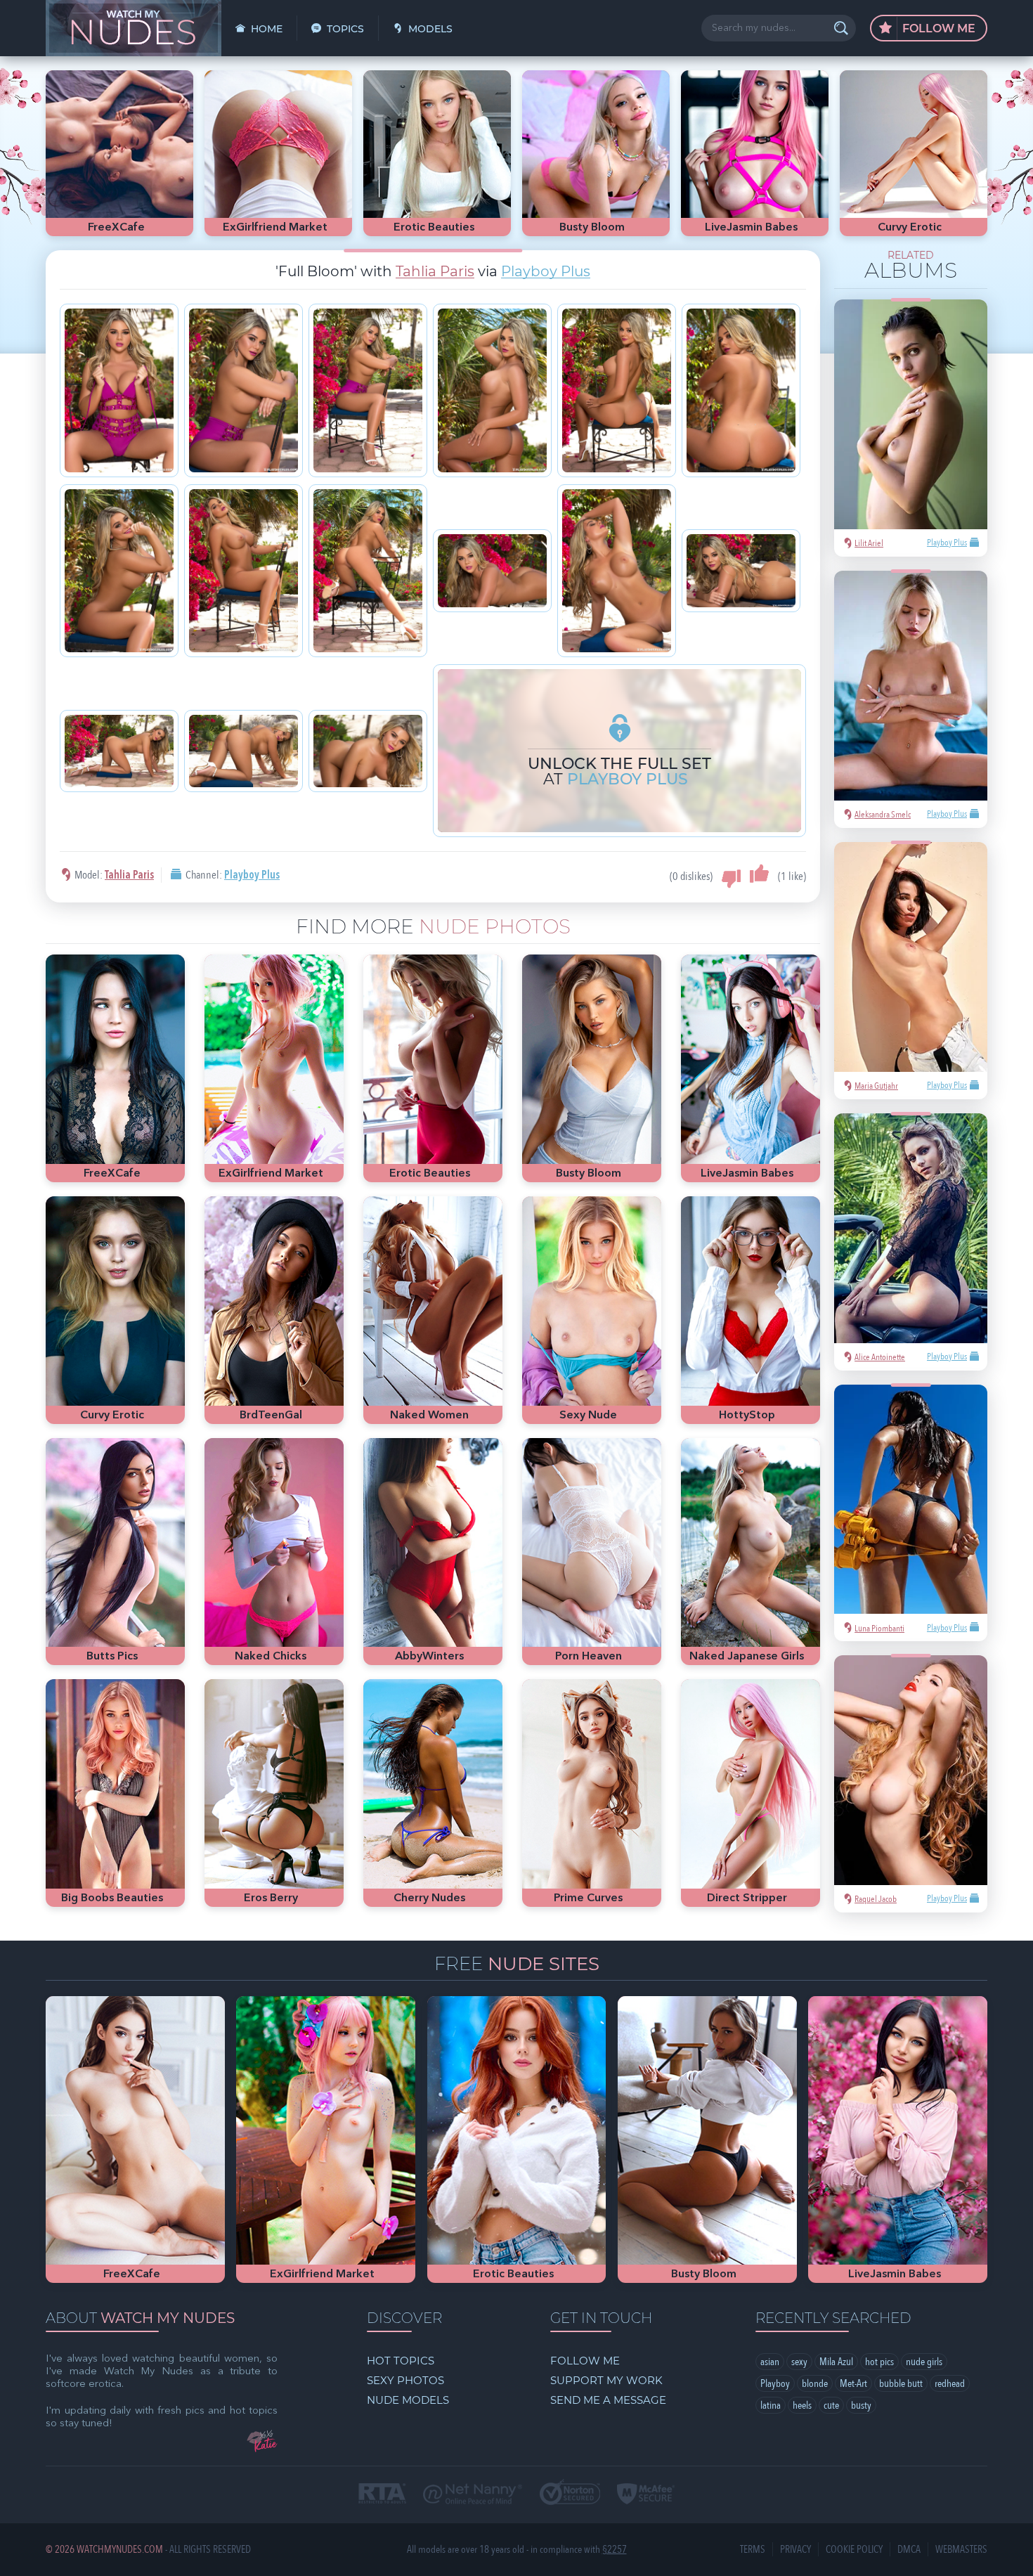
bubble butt (901, 2383)
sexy (799, 2362)
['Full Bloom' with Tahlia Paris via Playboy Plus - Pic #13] (119, 751)
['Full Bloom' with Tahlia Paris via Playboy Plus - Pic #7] (119, 571)
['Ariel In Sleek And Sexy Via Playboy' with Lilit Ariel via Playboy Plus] (911, 414)
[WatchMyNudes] (134, 28)
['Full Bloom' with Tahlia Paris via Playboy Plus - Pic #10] (492, 570)
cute (831, 2405)
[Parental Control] (473, 2495)
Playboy (775, 2383)
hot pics (879, 2362)
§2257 (615, 2550)
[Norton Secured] (570, 2493)
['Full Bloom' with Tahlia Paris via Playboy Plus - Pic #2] (243, 390)
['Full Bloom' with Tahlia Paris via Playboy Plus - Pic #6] (741, 390)
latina (771, 2405)
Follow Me (937, 28)
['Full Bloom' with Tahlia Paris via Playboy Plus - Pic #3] (368, 390)
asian (770, 2362)
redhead (950, 2383)
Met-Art (853, 2383)
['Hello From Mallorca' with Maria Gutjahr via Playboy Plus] (911, 957)
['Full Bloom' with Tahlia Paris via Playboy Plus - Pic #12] (741, 570)
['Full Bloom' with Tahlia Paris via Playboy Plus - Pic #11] (617, 571)
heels (802, 2405)
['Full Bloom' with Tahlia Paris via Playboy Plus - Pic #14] (243, 751)
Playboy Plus (546, 271)
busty (861, 2405)
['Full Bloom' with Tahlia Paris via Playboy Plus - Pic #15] (368, 751)
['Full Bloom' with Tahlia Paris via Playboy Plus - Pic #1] (119, 390)
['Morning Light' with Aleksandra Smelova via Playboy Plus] (911, 686)
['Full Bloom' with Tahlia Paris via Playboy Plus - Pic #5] (617, 390)
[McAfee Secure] (646, 2495)
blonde (815, 2383)
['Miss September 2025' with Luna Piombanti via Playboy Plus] (911, 1500)
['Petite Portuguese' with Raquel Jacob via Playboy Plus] (911, 1770)
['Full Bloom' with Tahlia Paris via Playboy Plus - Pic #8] (243, 571)
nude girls (924, 2362)
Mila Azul (836, 2362)
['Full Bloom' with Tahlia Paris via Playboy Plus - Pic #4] (492, 390)
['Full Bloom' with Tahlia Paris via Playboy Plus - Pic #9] (368, 571)
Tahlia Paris (435, 271)
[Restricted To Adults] (382, 2495)
